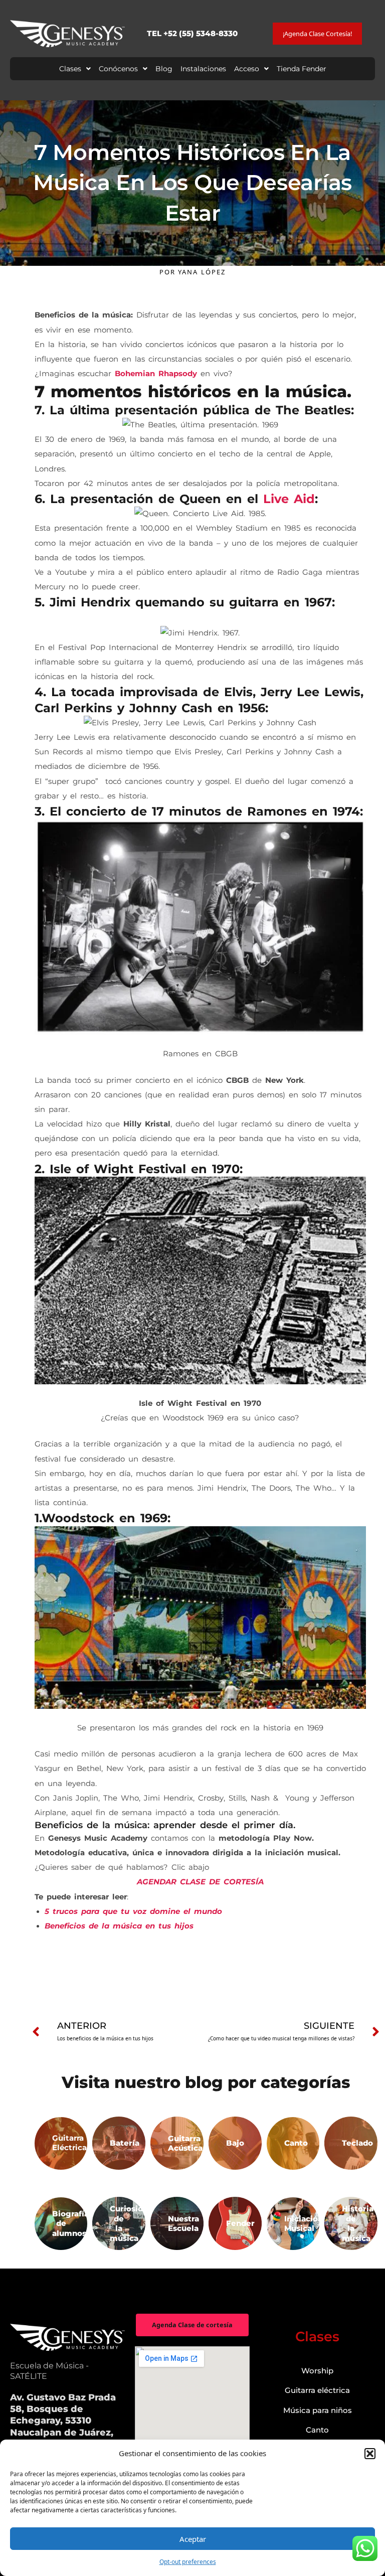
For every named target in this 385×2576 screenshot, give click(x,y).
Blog (164, 69)
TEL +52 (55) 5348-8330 (192, 33)
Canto (317, 2430)
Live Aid (289, 499)
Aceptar (193, 2539)
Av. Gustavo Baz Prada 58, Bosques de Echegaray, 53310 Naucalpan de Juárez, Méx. (63, 2421)
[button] (370, 2454)
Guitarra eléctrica (317, 2390)
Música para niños (318, 2410)
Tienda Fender (302, 69)
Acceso (247, 69)
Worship (317, 2371)
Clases (70, 69)
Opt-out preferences (188, 2562)
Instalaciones (203, 69)
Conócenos (118, 69)
